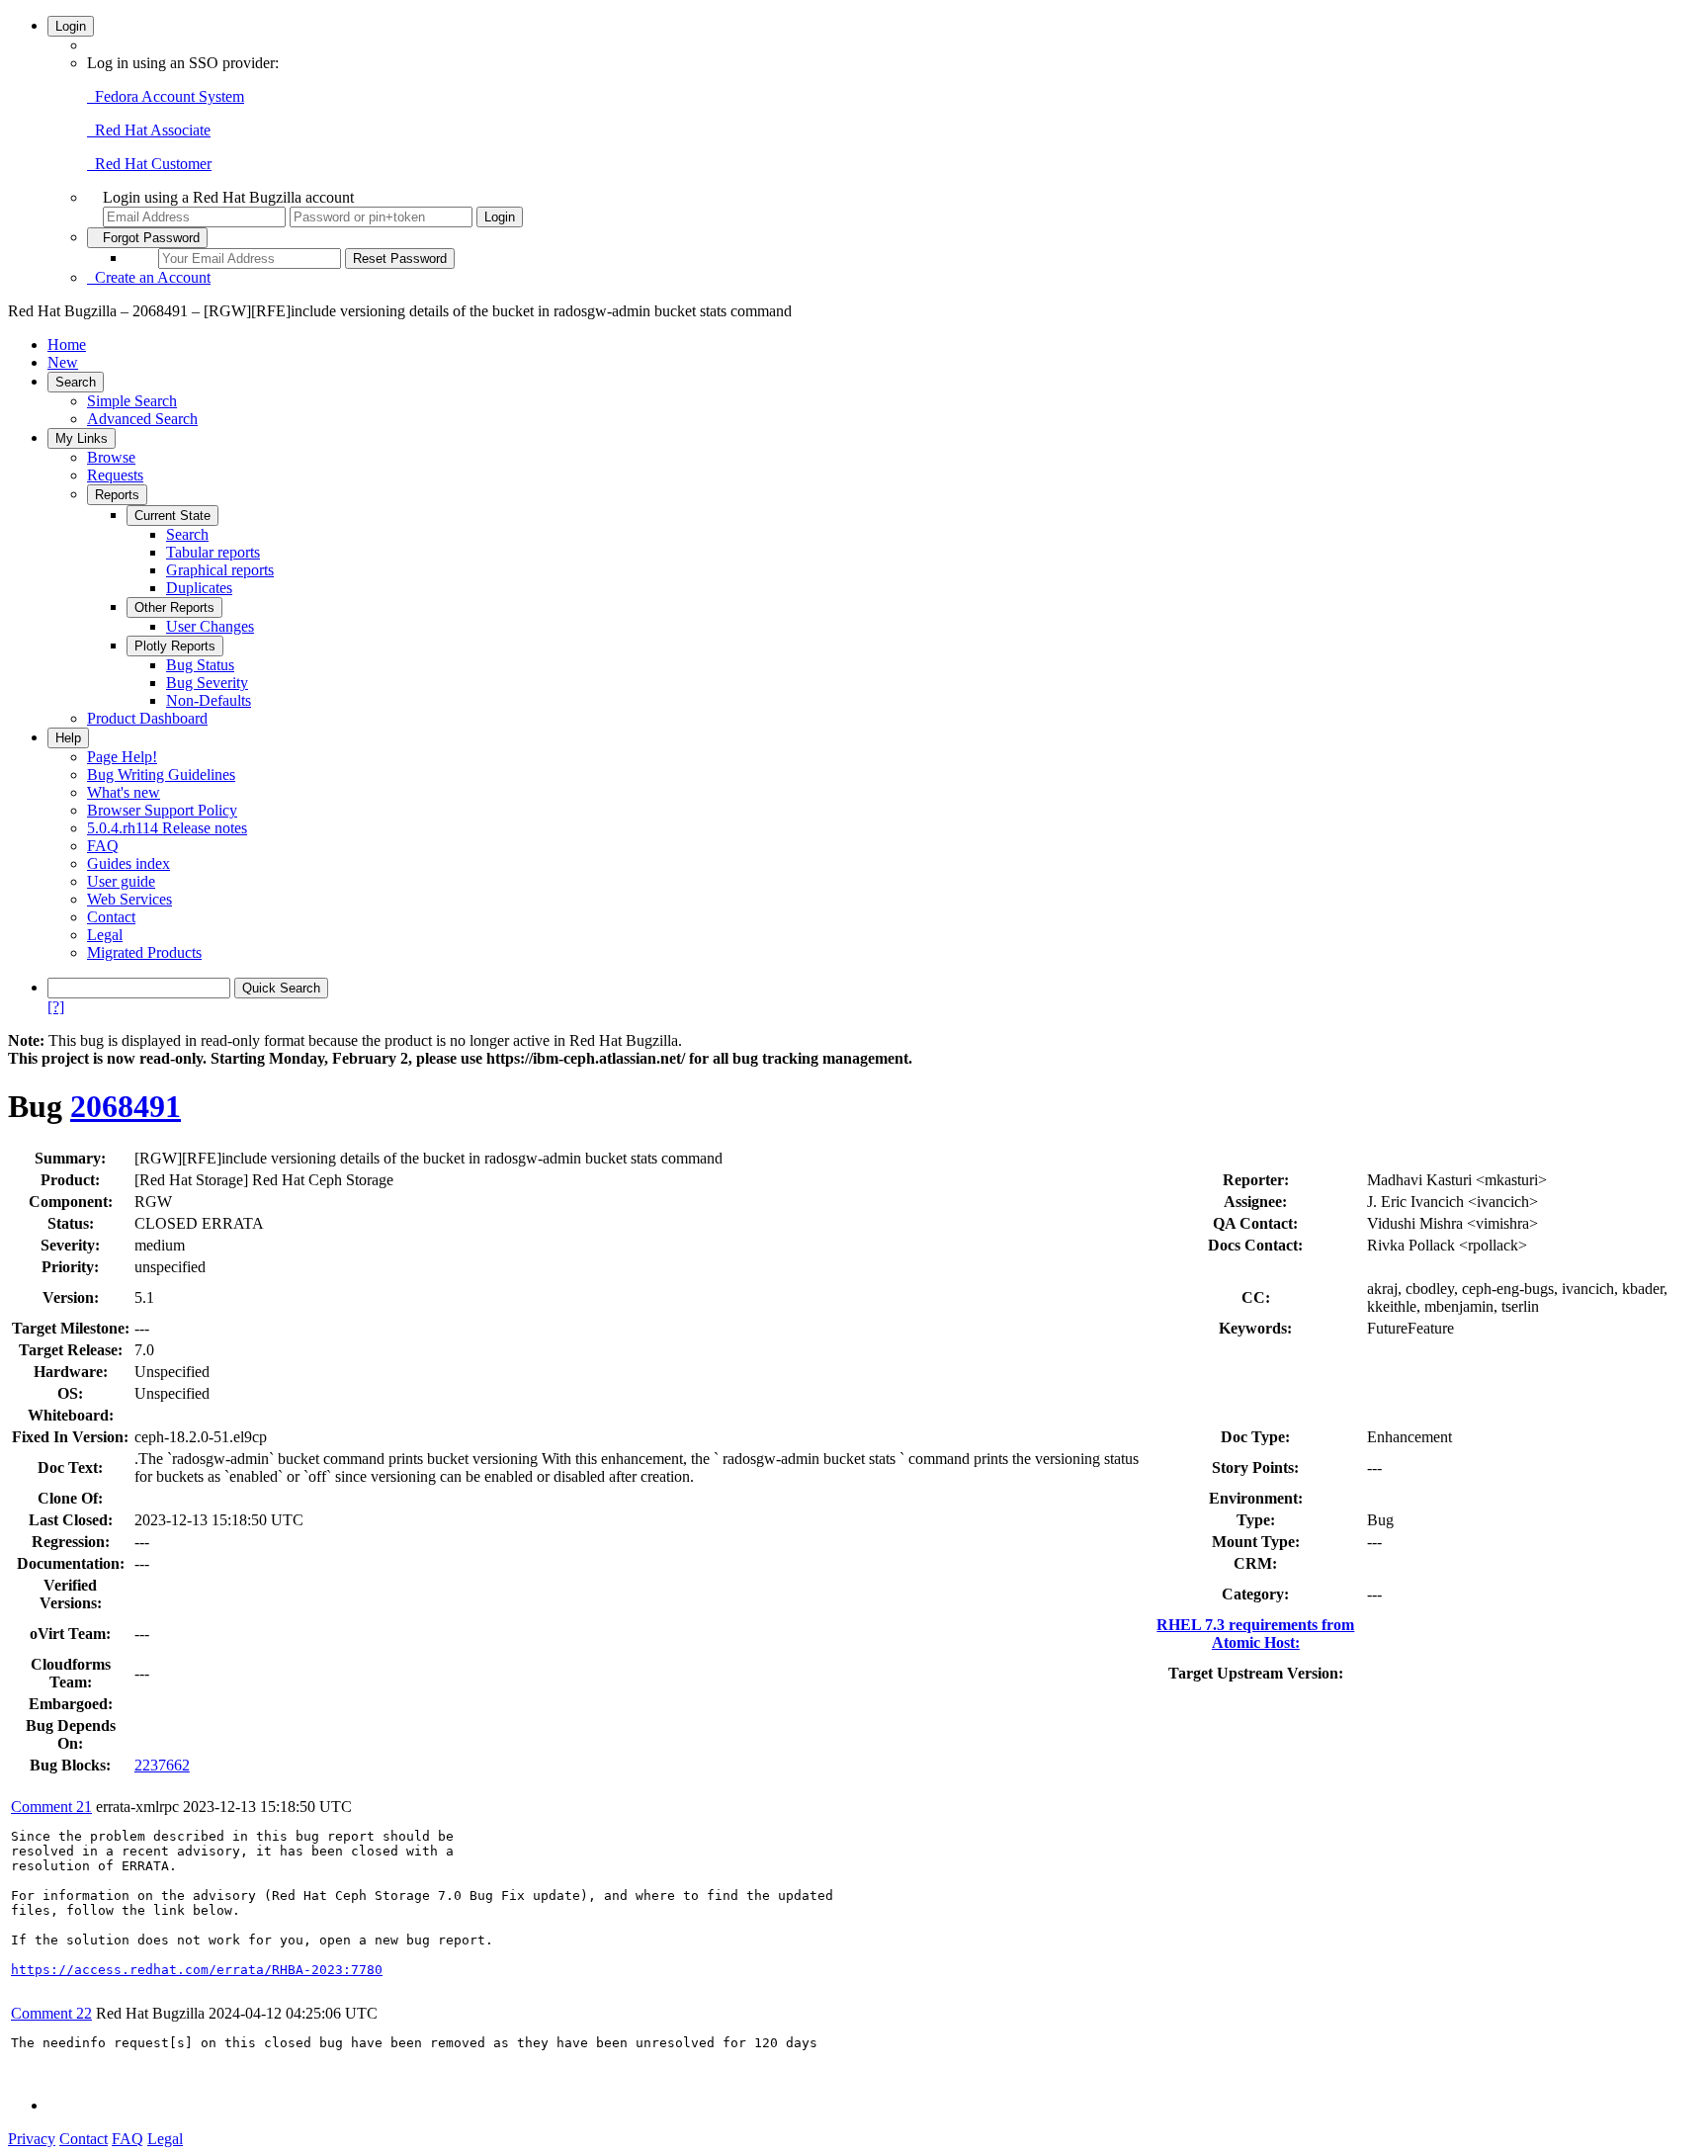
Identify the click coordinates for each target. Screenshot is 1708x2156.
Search (76, 382)
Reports (117, 495)
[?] (56, 1007)
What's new (124, 792)
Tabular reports (213, 552)
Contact (111, 917)
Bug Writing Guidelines (161, 775)
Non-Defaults (209, 700)
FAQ (103, 846)
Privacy (32, 2139)
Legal (105, 935)
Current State (172, 516)
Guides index (128, 863)
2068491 (126, 1106)
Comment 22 (51, 2013)
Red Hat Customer (149, 164)
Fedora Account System (166, 96)
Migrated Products (144, 952)
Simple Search (132, 401)
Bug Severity (207, 683)
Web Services (129, 899)
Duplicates (199, 588)
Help (68, 738)
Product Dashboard (147, 718)
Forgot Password (147, 238)
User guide (121, 881)
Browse (111, 457)
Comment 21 (51, 1807)
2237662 (162, 1765)
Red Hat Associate (149, 130)
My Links (82, 438)
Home (67, 345)
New (63, 362)
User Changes (210, 626)
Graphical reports (220, 570)
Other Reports (174, 607)
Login (71, 26)
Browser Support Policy (162, 810)
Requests (115, 475)
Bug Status (200, 665)
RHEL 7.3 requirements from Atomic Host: (1255, 1634)
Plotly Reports (175, 646)
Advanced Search (142, 419)
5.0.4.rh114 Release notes (167, 828)
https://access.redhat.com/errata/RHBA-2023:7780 (197, 1970)
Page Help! (122, 757)
